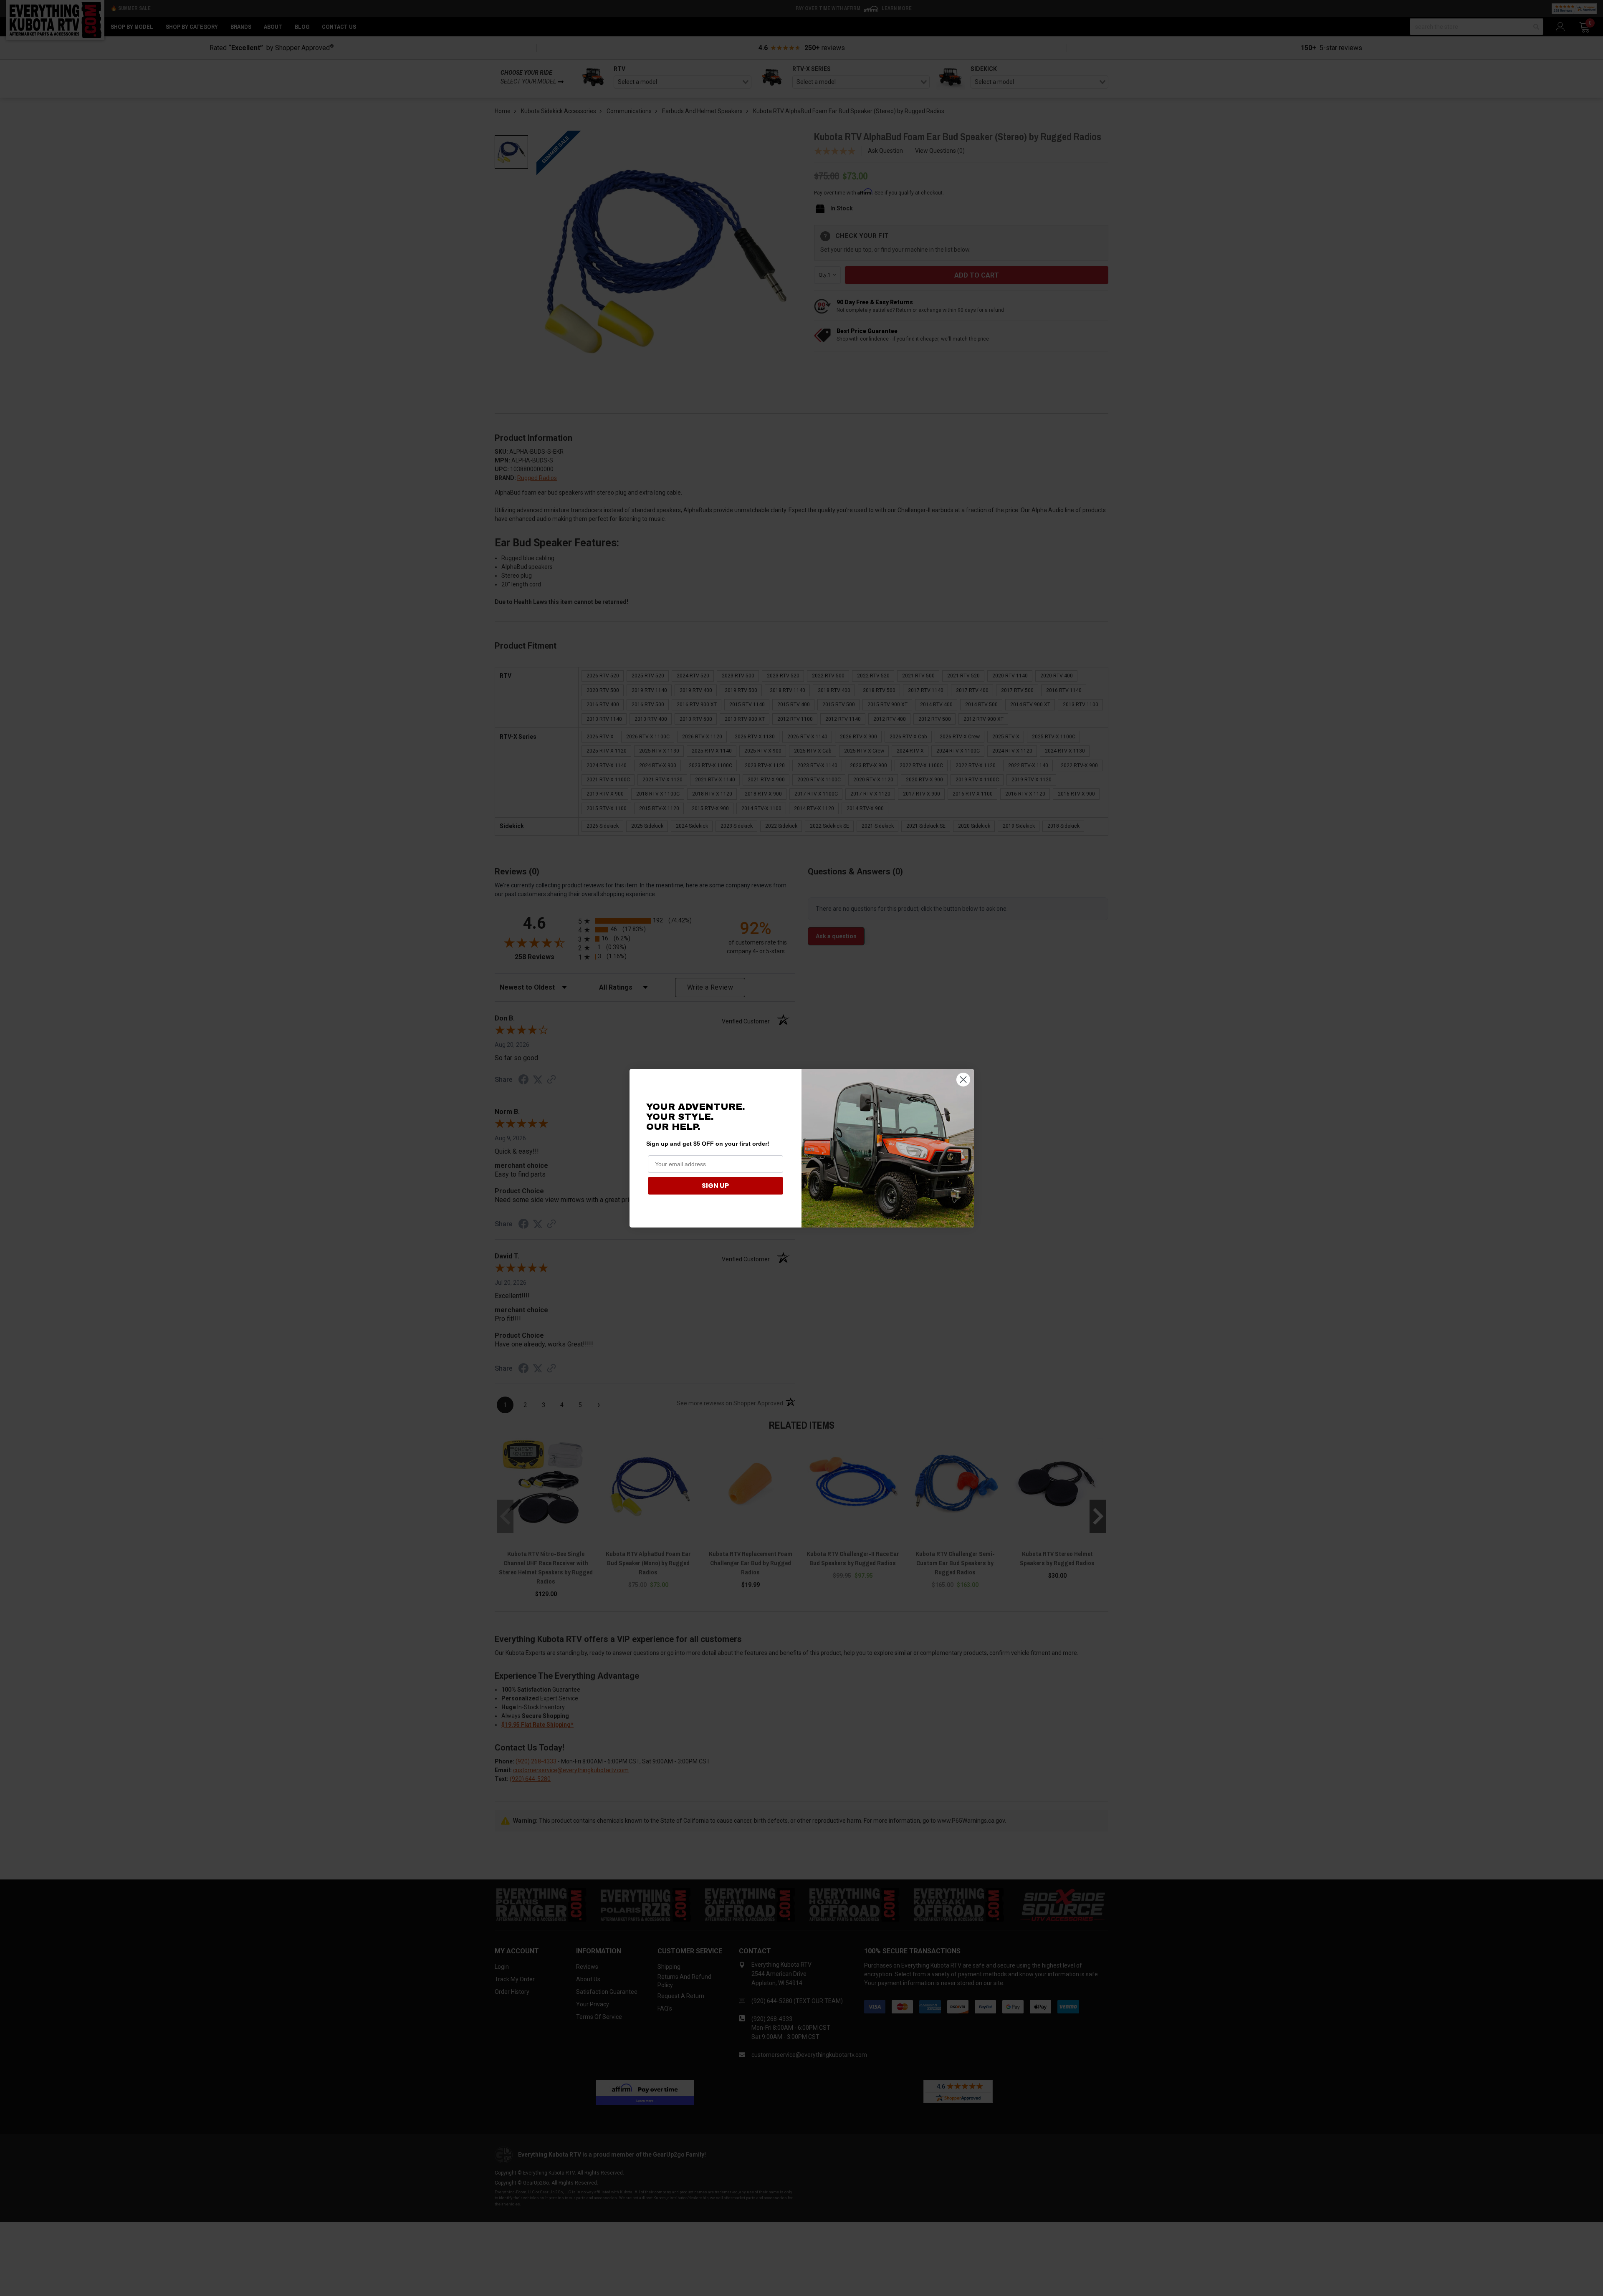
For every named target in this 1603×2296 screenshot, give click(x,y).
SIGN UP (715, 1186)
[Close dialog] (963, 1080)
